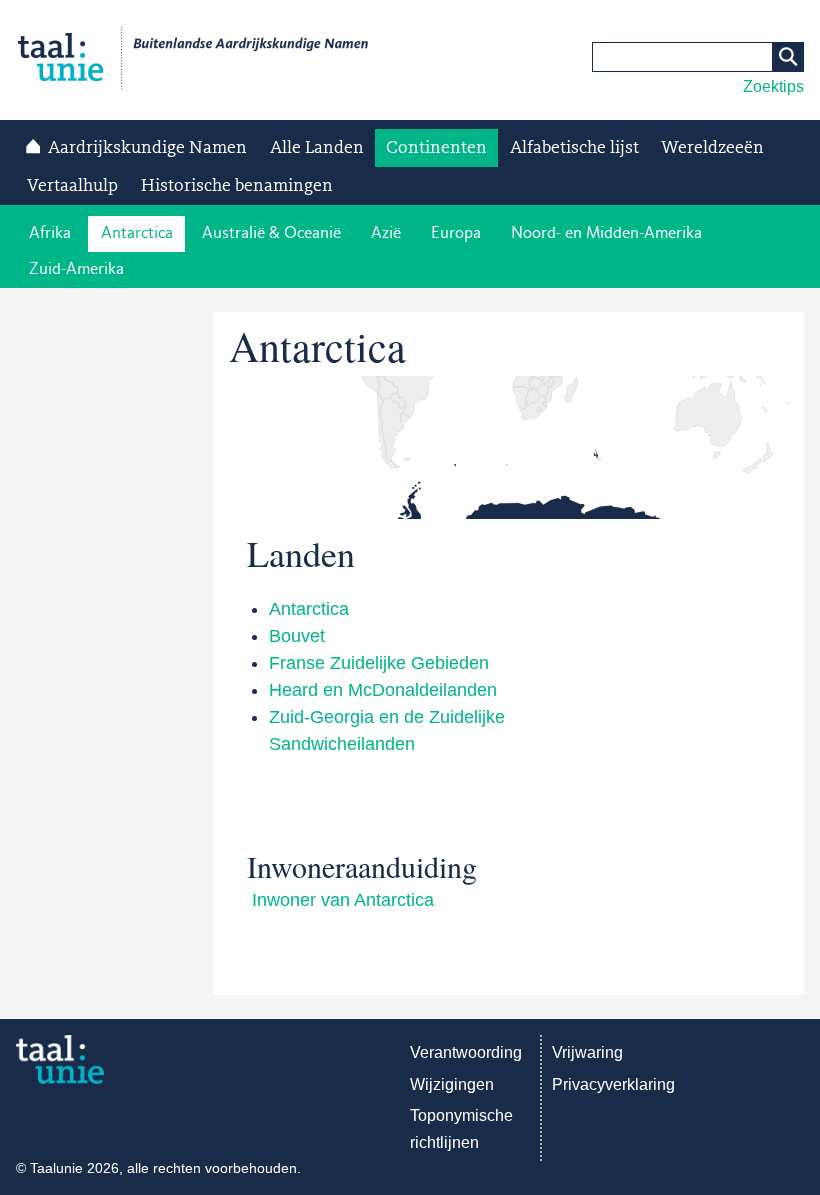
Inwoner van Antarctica (343, 900)
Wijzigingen (452, 1084)
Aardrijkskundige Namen (147, 148)
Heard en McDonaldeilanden (383, 690)
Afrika (50, 233)
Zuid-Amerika (76, 269)
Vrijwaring (587, 1052)
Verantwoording (466, 1052)
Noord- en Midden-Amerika (606, 233)
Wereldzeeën (712, 148)
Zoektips (773, 86)
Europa (456, 233)
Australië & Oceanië (271, 233)
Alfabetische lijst (574, 148)
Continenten (436, 148)
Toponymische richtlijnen (461, 1129)
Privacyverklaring (613, 1084)
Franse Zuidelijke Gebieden (379, 663)
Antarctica (137, 233)
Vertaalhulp (72, 186)
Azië (386, 233)
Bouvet (297, 636)
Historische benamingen (237, 186)
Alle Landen (317, 148)
